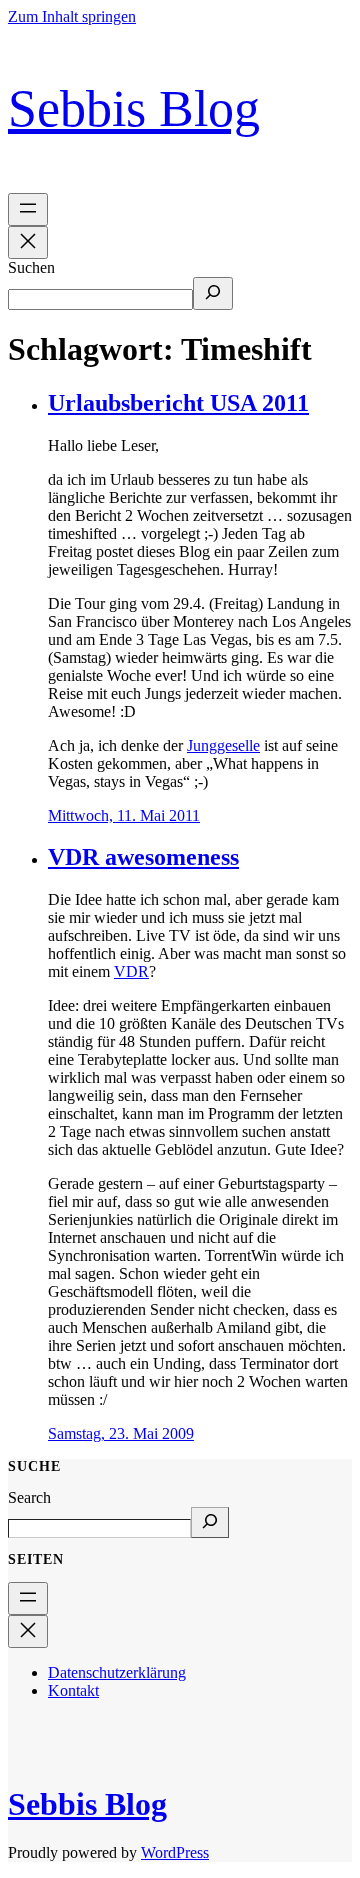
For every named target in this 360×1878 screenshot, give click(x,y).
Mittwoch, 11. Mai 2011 (124, 815)
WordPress (175, 1852)
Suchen (31, 267)
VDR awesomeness (143, 857)
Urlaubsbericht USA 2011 (178, 403)
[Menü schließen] (28, 242)
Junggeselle (223, 745)
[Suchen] (213, 293)
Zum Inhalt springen (72, 16)
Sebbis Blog (134, 108)
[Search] (210, 1522)
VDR (131, 971)
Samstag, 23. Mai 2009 (121, 1433)
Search (29, 1497)
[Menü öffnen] (28, 209)
